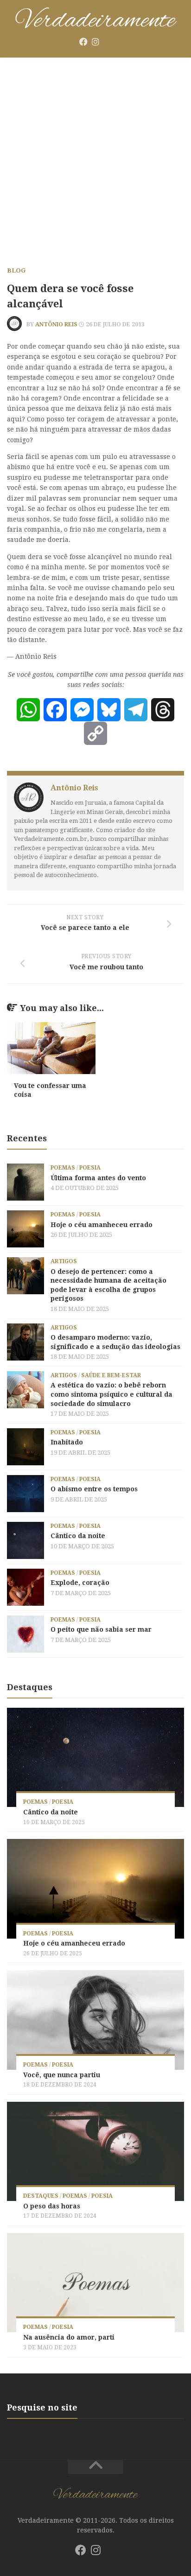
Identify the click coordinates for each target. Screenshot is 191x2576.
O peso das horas (52, 2206)
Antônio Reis (56, 324)
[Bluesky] (108, 42)
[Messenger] (82, 710)
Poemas (63, 1168)
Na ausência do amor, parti (69, 2337)
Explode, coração (80, 1583)
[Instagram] (95, 42)
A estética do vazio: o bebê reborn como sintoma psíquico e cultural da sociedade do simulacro (111, 1394)
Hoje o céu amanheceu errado (102, 1225)
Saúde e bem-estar (111, 1375)
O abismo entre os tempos (94, 1489)
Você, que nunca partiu (62, 2075)
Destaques (41, 2196)
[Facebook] (83, 42)
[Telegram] (136, 710)
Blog (16, 270)
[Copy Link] (95, 733)
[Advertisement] (95, 158)
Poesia (90, 1168)
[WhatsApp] (28, 710)
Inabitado (67, 1442)
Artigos (64, 1261)
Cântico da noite (78, 1536)
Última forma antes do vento (98, 1178)
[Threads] (163, 710)
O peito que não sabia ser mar (101, 1629)
